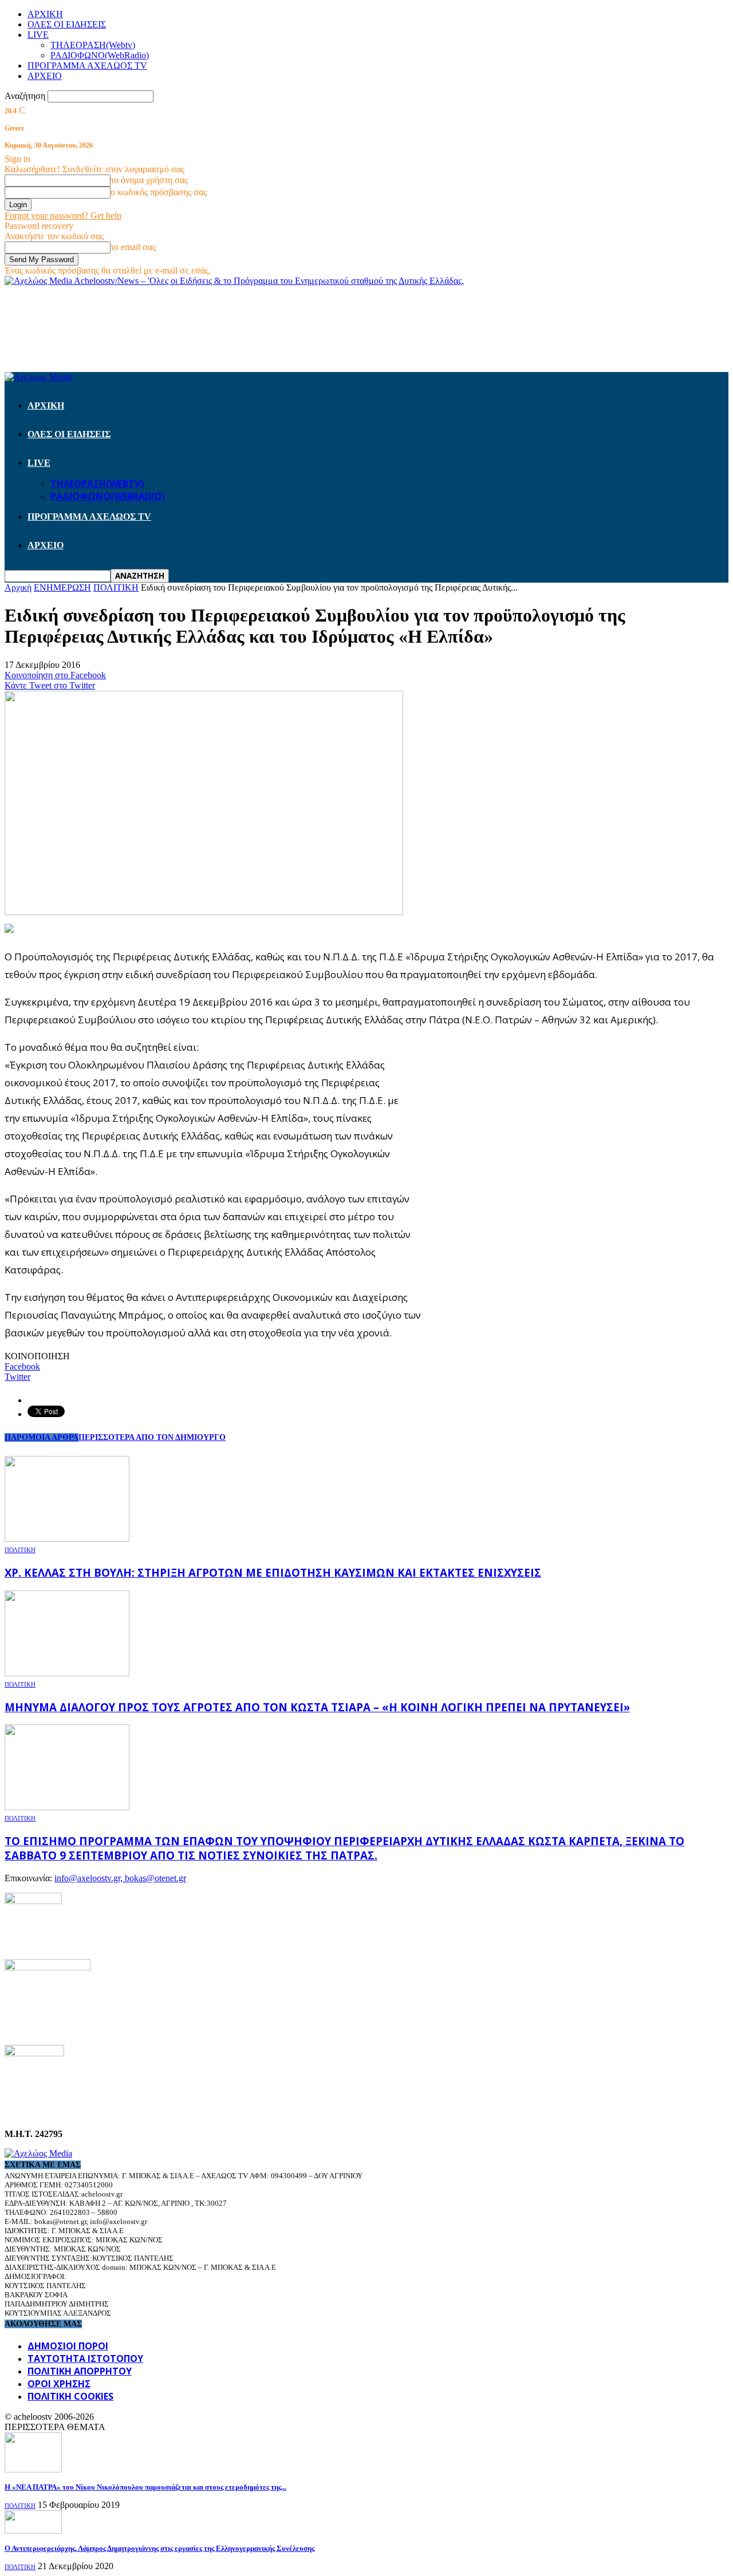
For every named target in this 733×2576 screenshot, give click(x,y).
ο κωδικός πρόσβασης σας (159, 192)
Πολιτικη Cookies (70, 2396)
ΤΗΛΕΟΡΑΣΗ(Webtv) (93, 45)
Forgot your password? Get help (63, 215)
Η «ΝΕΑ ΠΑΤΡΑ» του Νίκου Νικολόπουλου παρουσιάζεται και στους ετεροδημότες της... (145, 2487)
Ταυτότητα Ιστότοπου (85, 2359)
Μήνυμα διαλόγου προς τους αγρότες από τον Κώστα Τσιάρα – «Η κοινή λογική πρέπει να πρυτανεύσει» (317, 1707)
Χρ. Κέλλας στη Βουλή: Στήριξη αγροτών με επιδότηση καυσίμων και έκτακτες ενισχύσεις (273, 1572)
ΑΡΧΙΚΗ (45, 14)
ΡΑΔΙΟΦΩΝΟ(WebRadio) (100, 55)
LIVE (38, 35)
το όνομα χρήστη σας (149, 180)
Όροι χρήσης (59, 2384)
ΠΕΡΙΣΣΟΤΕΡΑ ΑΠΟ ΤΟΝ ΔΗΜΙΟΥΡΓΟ (152, 1437)
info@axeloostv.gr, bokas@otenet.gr (120, 1878)
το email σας (133, 247)
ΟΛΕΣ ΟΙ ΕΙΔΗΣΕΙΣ (67, 24)
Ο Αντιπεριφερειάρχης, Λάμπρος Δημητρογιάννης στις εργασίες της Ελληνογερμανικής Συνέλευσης (159, 2548)
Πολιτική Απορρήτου (80, 2371)
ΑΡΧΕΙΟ (45, 76)
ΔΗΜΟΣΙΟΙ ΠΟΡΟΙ (68, 2346)
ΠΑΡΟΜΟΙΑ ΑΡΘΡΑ (42, 1437)
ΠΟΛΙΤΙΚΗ (20, 1550)
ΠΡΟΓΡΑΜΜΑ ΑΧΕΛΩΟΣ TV (87, 66)
